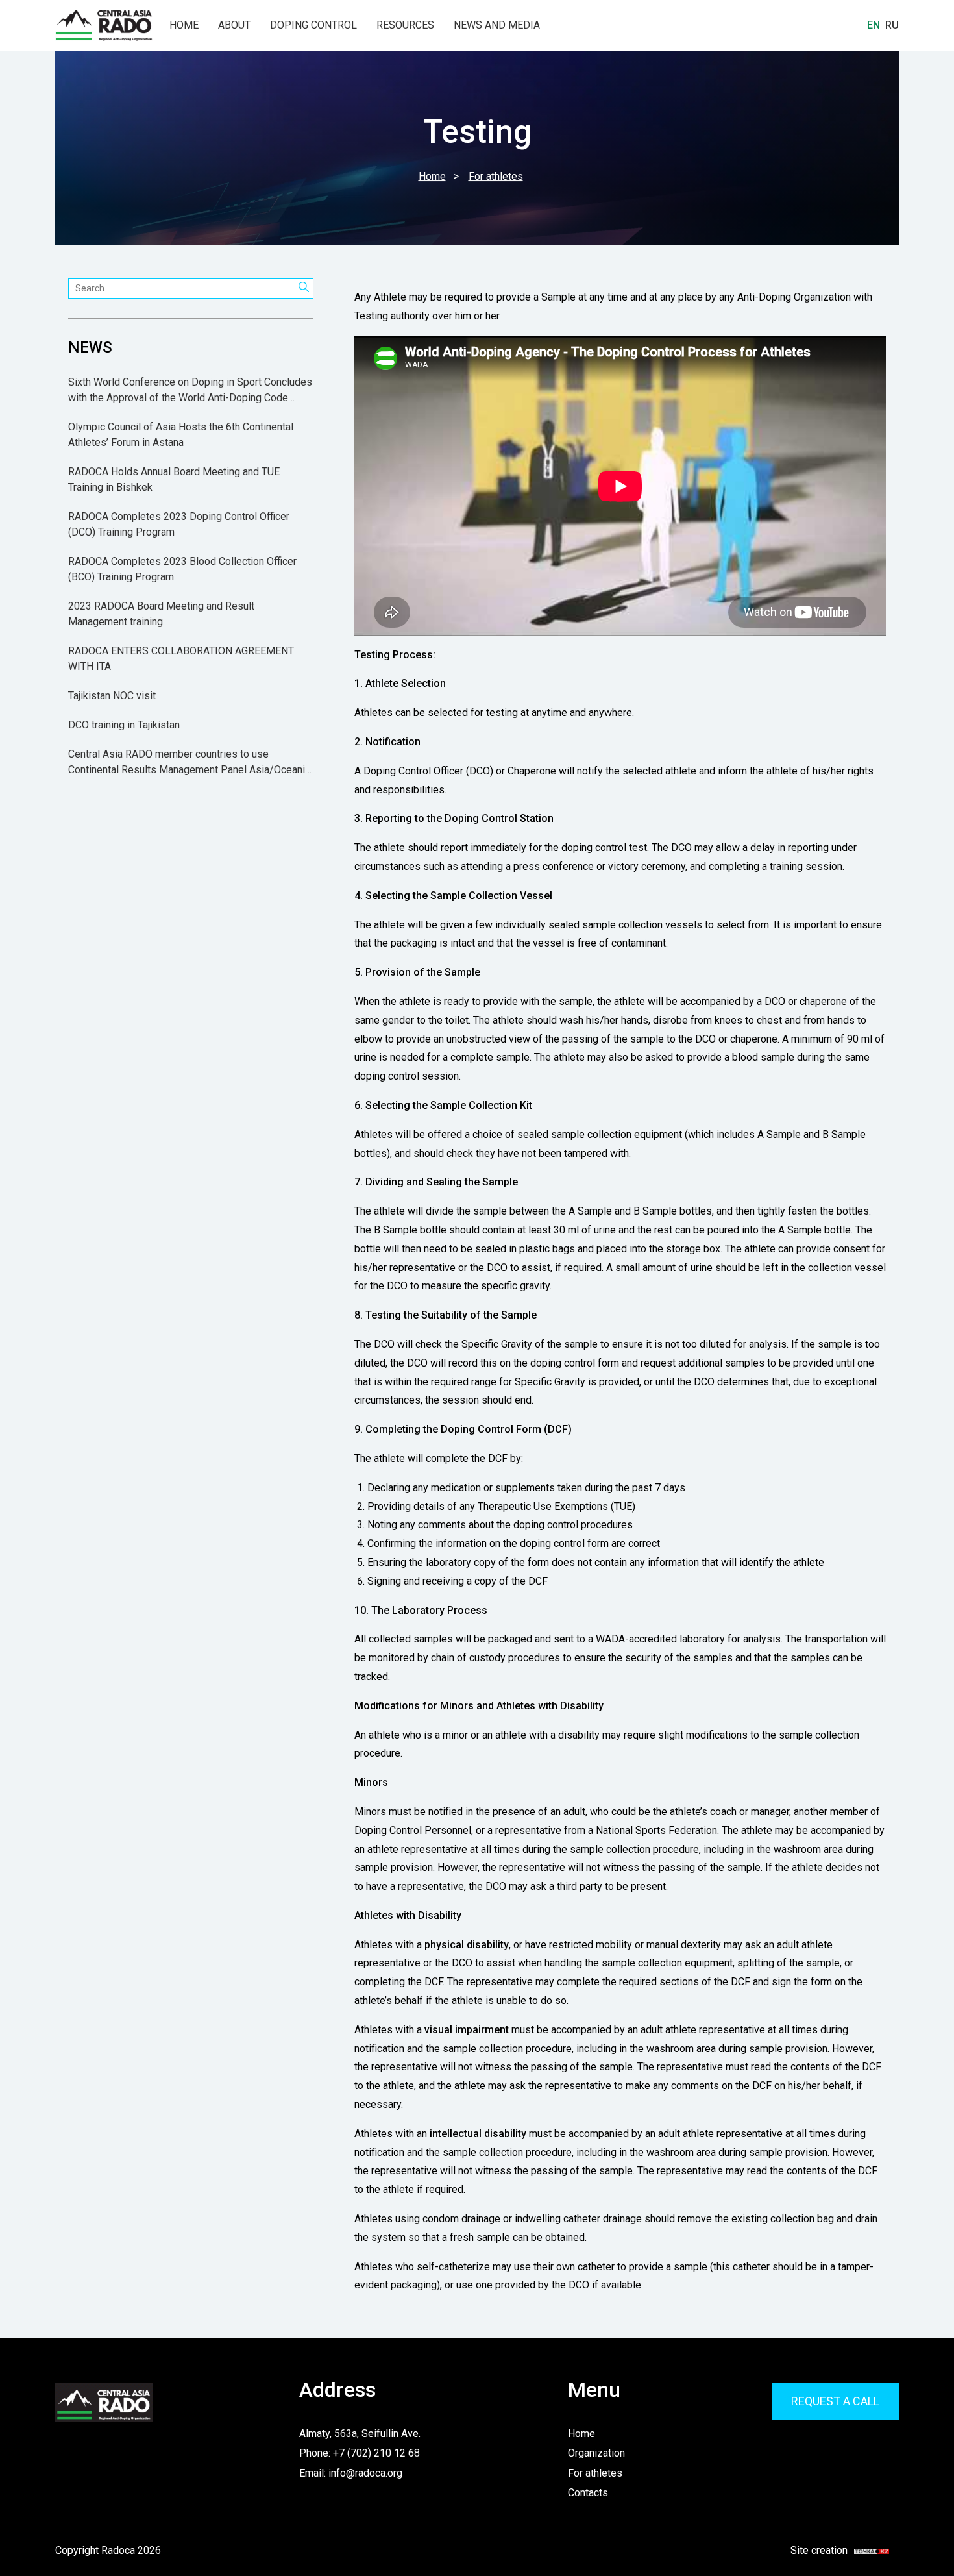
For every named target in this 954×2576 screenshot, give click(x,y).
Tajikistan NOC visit (112, 696)
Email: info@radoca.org (351, 2473)
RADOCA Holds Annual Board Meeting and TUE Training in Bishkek (174, 480)
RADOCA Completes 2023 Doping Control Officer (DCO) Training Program (179, 525)
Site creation (832, 2551)
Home (184, 25)
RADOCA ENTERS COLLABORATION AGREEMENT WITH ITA (181, 659)
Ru (892, 25)
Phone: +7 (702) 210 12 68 (360, 2453)
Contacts (588, 2493)
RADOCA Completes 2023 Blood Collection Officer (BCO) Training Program (182, 570)
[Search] (304, 288)
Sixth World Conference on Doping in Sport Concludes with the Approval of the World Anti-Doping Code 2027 (190, 391)
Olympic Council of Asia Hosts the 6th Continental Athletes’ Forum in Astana (181, 435)
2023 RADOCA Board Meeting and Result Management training (161, 614)
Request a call (835, 2401)
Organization (596, 2453)
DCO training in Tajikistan (124, 725)
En (874, 25)
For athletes (595, 2473)
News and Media (497, 25)
